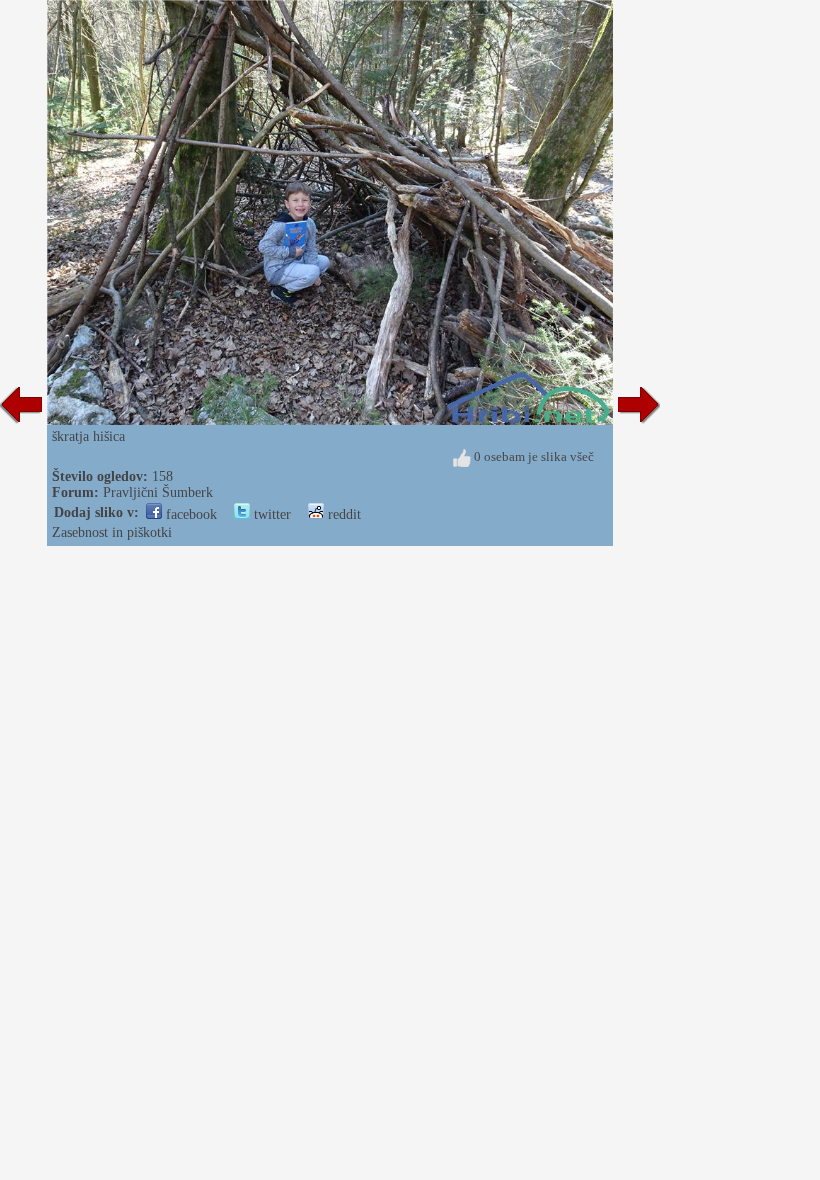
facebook (189, 514)
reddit (342, 514)
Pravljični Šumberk (158, 492)
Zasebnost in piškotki (112, 532)
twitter (270, 514)
